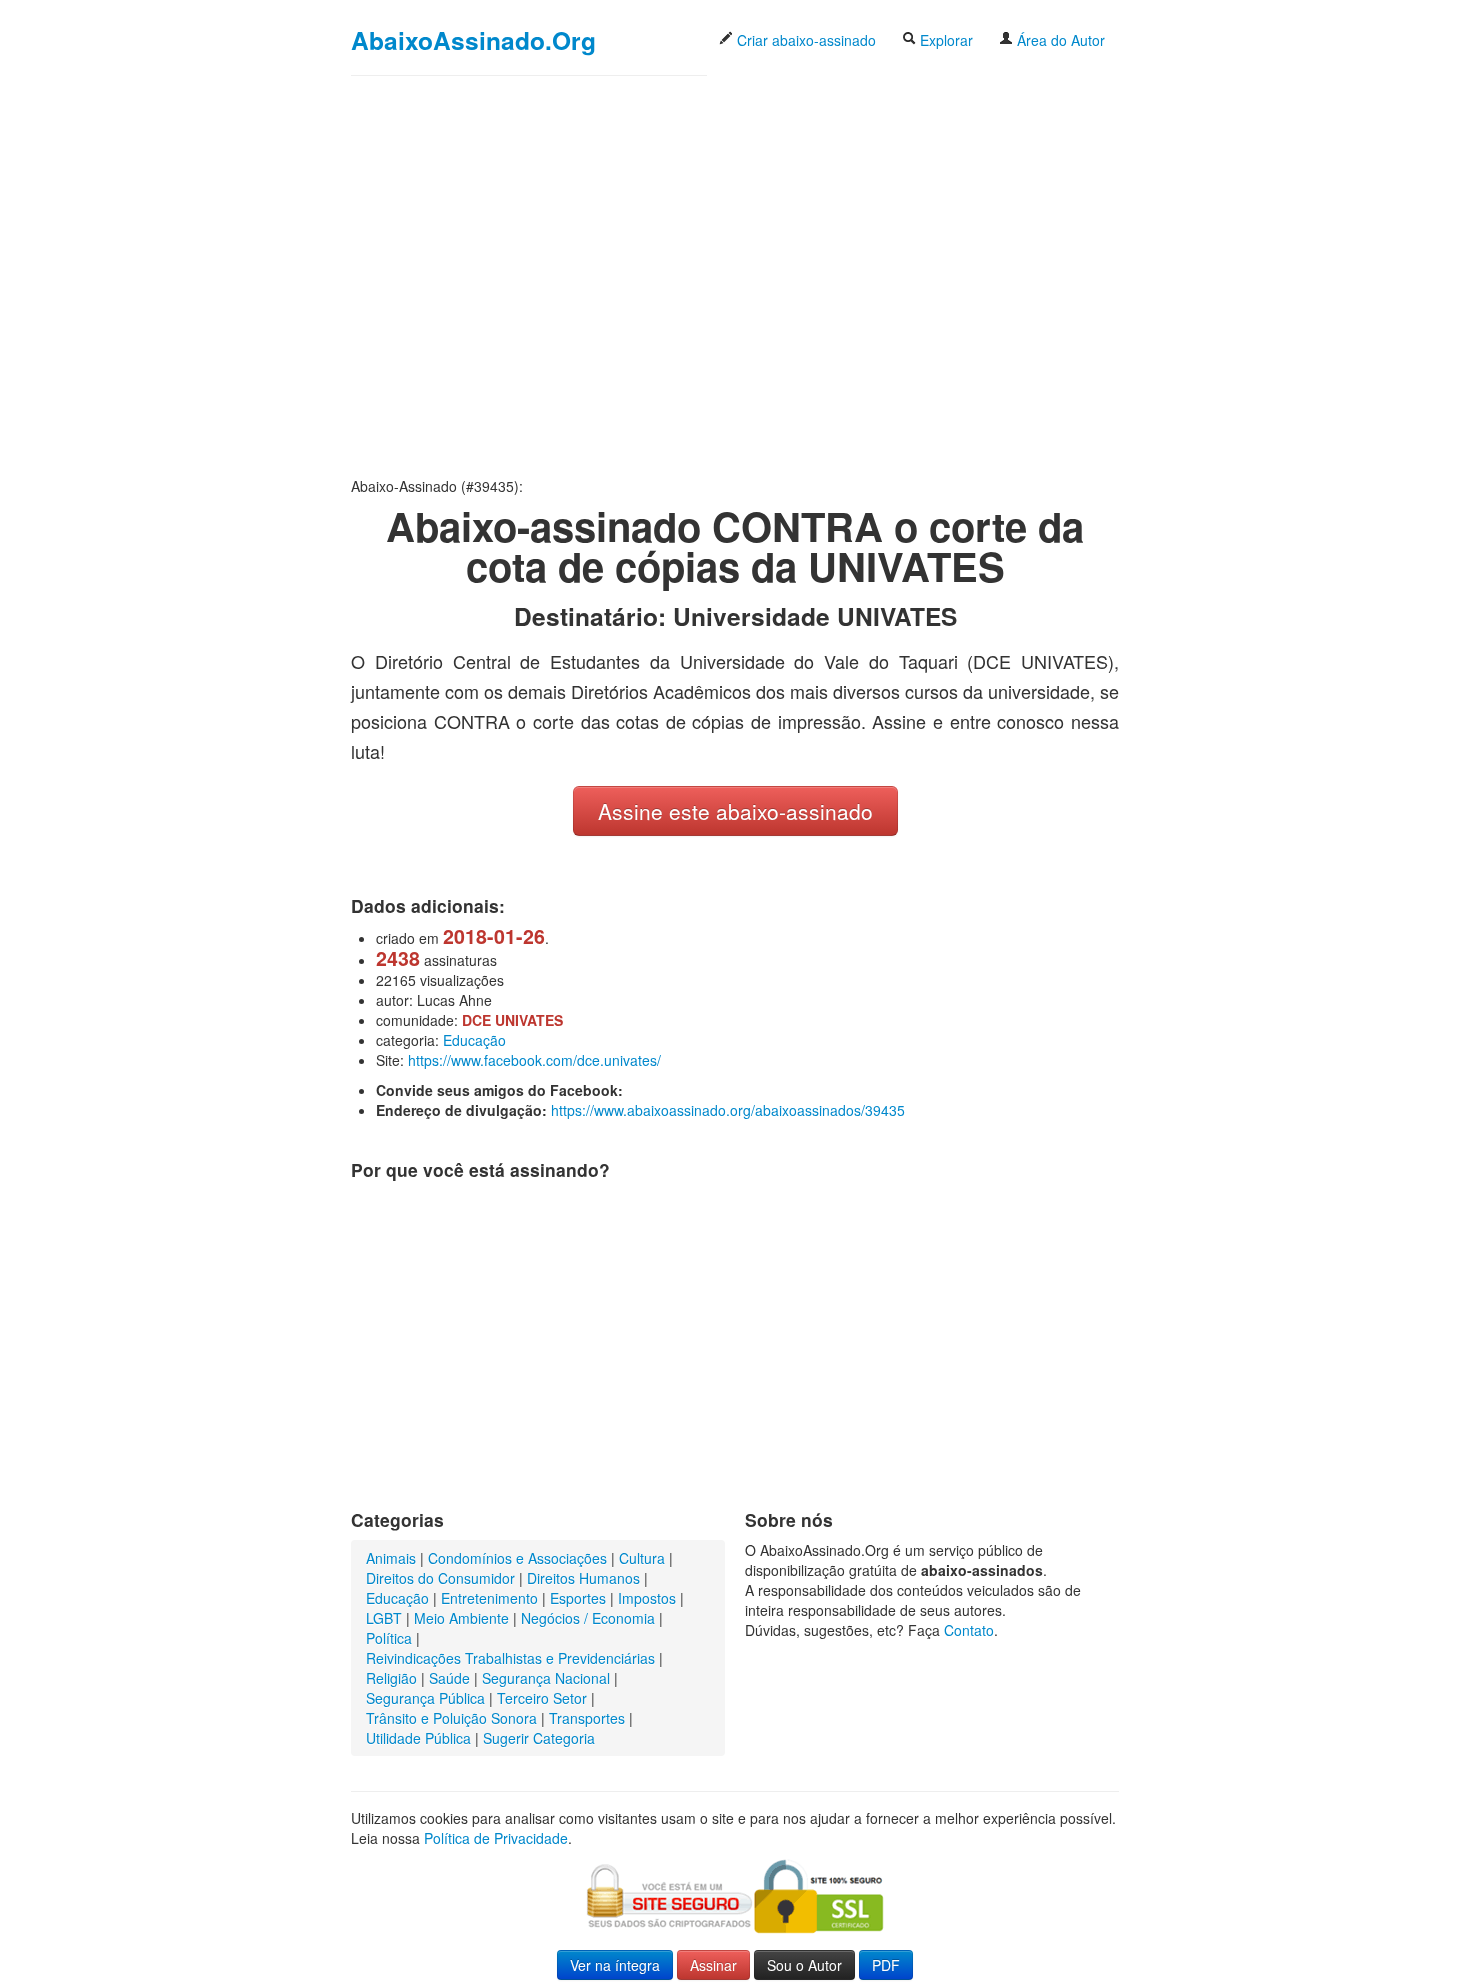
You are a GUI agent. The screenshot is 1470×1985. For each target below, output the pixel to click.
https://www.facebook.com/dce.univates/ (534, 1060)
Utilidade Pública (418, 1738)
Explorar (944, 40)
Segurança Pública (425, 1698)
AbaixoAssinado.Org (473, 40)
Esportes (578, 1598)
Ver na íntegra (615, 1965)
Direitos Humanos (583, 1578)
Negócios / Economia (588, 1618)
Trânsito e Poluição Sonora (451, 1718)
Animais (391, 1558)
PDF (886, 1965)
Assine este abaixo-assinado (735, 811)
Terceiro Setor (542, 1698)
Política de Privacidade (496, 1838)
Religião (391, 1678)
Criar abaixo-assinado (804, 40)
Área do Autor (1059, 40)
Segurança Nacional (546, 1678)
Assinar (713, 1965)
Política (389, 1638)
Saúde (449, 1678)
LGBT (384, 1618)
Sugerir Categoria (539, 1738)
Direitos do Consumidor (440, 1578)
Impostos (647, 1598)
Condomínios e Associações (517, 1558)
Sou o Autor (804, 1965)
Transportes (587, 1718)
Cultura (642, 1558)
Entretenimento (489, 1598)
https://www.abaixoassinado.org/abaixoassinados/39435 (728, 1110)
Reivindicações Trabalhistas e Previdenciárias (510, 1658)
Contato (969, 1630)
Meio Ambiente (461, 1618)
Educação (474, 1040)
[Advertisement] (735, 276)
